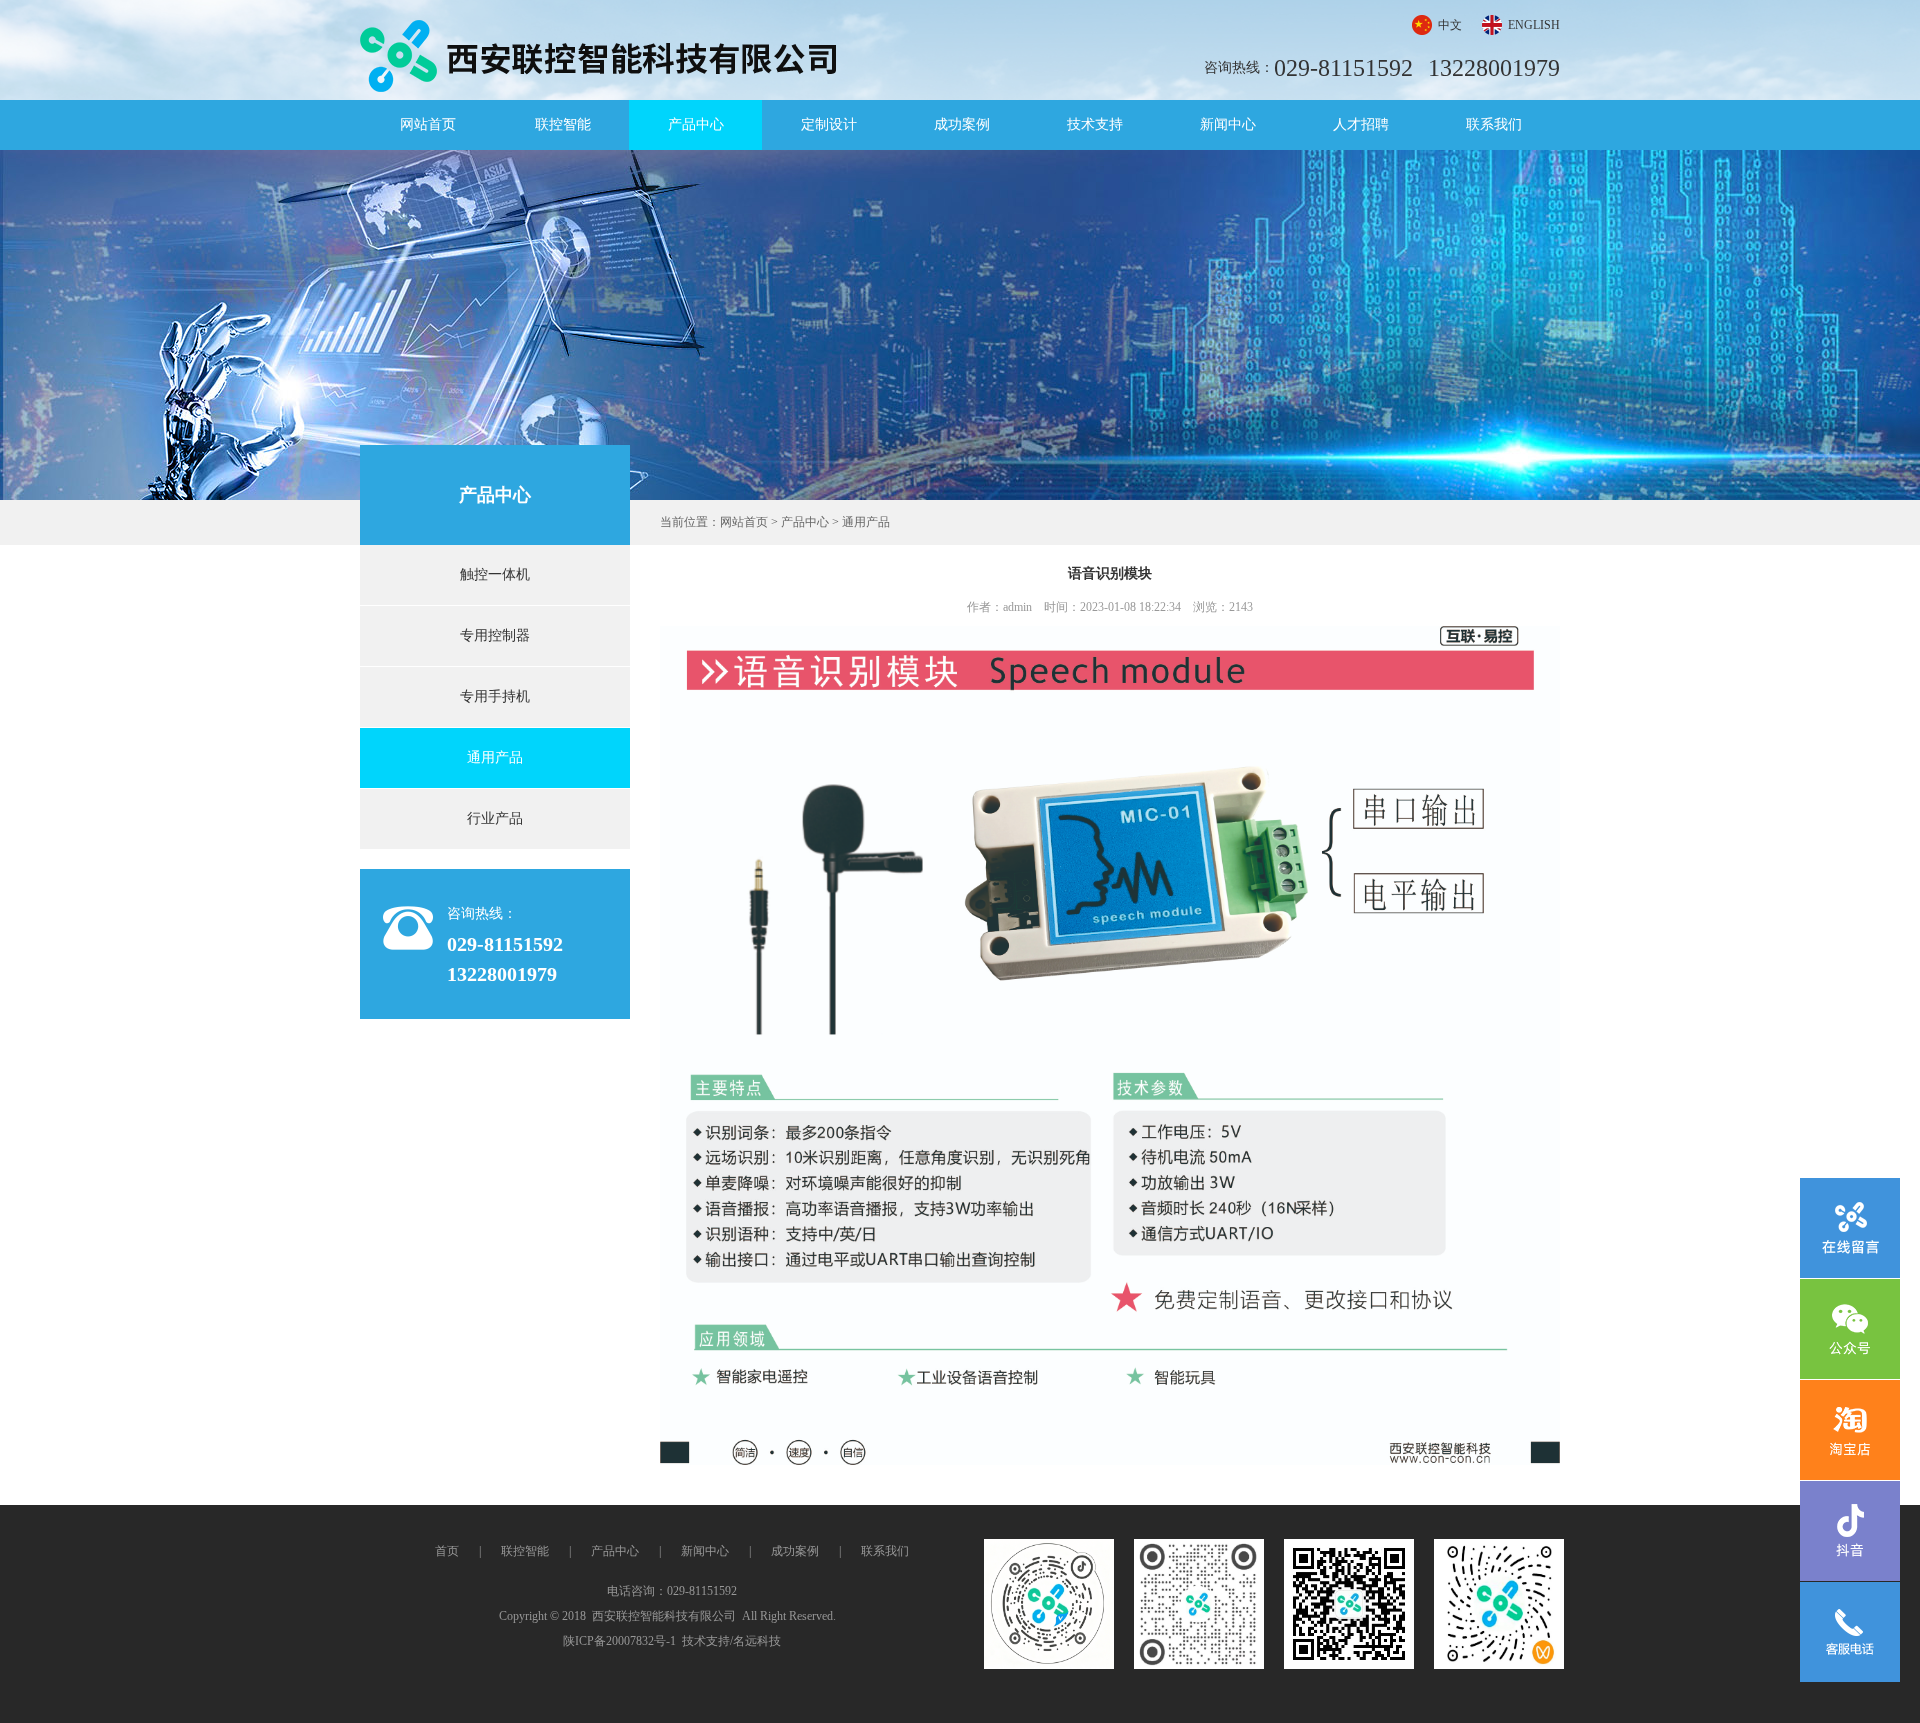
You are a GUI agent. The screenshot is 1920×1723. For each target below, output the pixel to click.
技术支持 (1095, 124)
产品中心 (696, 124)
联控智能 (563, 124)
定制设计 (829, 124)
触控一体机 (495, 574)
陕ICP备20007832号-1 (619, 1641)
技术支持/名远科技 (731, 1641)
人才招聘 (1361, 124)
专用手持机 (495, 696)
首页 (447, 1551)
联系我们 (1494, 124)
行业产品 (495, 818)
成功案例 (962, 124)
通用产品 (495, 757)
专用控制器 (495, 635)
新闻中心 (1228, 124)
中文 (1450, 25)
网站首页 (428, 124)
